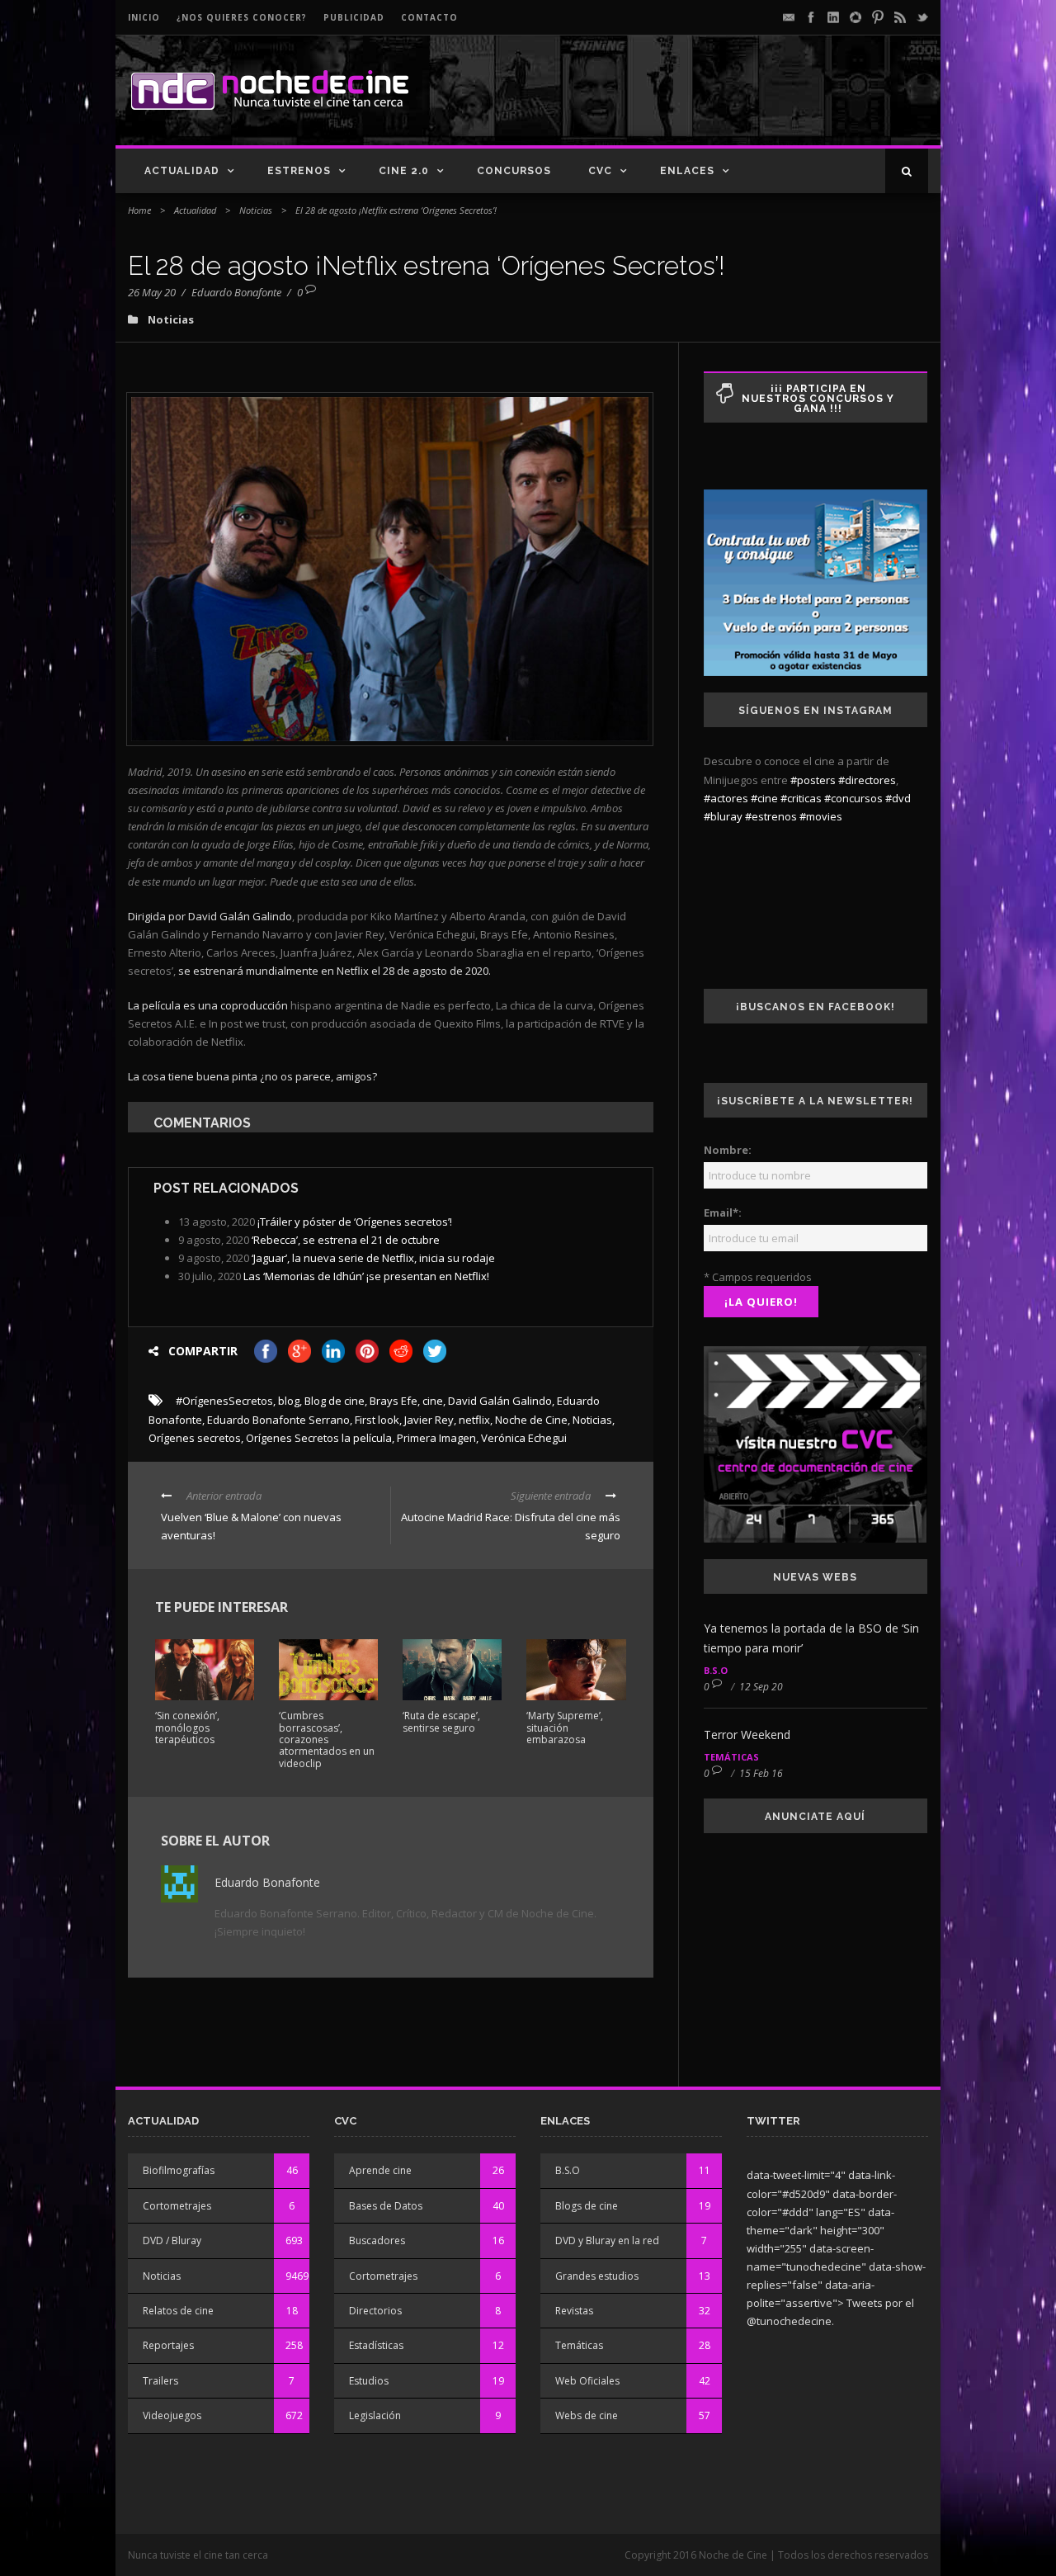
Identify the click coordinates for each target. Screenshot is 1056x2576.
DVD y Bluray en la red (607, 2240)
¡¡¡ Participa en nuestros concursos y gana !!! (818, 399)
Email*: (723, 1212)
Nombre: (728, 1150)
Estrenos (299, 171)
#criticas (801, 798)
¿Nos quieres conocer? (242, 17)
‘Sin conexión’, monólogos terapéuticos (187, 1728)
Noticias (256, 210)
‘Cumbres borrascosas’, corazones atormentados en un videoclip (327, 1739)
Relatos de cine (178, 2311)
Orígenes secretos (195, 1438)
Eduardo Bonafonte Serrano (278, 1420)
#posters (813, 780)
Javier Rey (429, 1420)
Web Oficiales (587, 2381)
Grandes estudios (597, 2276)
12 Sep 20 (761, 1687)
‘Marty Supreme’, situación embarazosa (565, 1728)
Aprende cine (380, 2170)
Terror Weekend (747, 1735)
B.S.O (716, 1670)
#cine (764, 798)
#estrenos (771, 816)
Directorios (375, 2311)
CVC (600, 171)
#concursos (853, 798)
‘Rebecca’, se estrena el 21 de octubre (346, 1240)
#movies (821, 816)
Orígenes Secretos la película (319, 1438)
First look (377, 1420)
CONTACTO (429, 17)
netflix (474, 1420)
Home (139, 210)
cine (433, 1401)
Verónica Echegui (524, 1438)
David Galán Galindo (500, 1401)
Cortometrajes (177, 2206)
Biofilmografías (179, 2170)
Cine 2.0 (404, 171)
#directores (867, 780)
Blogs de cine (587, 2206)
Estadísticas (376, 2345)
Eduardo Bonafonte (236, 292)
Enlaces (687, 171)
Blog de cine (335, 1401)
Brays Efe (394, 1401)
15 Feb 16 (761, 1773)
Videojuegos (172, 2415)
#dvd (898, 798)
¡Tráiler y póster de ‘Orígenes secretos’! (355, 1222)
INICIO (144, 17)
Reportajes (168, 2345)
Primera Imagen (436, 1438)
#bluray (723, 816)
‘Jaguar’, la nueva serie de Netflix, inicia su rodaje (373, 1258)
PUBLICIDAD (354, 17)
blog (289, 1401)
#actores (726, 798)
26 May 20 (152, 292)
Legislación (375, 2415)
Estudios (369, 2381)
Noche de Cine (531, 1420)
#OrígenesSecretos (224, 1401)
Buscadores (377, 2240)
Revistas (574, 2311)
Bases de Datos (386, 2206)
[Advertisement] (735, 104)
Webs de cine (587, 2415)
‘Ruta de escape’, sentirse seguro (441, 1721)
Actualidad (182, 171)
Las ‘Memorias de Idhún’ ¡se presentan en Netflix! (366, 1276)
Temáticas (731, 1757)
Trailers (160, 2381)
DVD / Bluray (172, 2240)
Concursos (514, 171)
